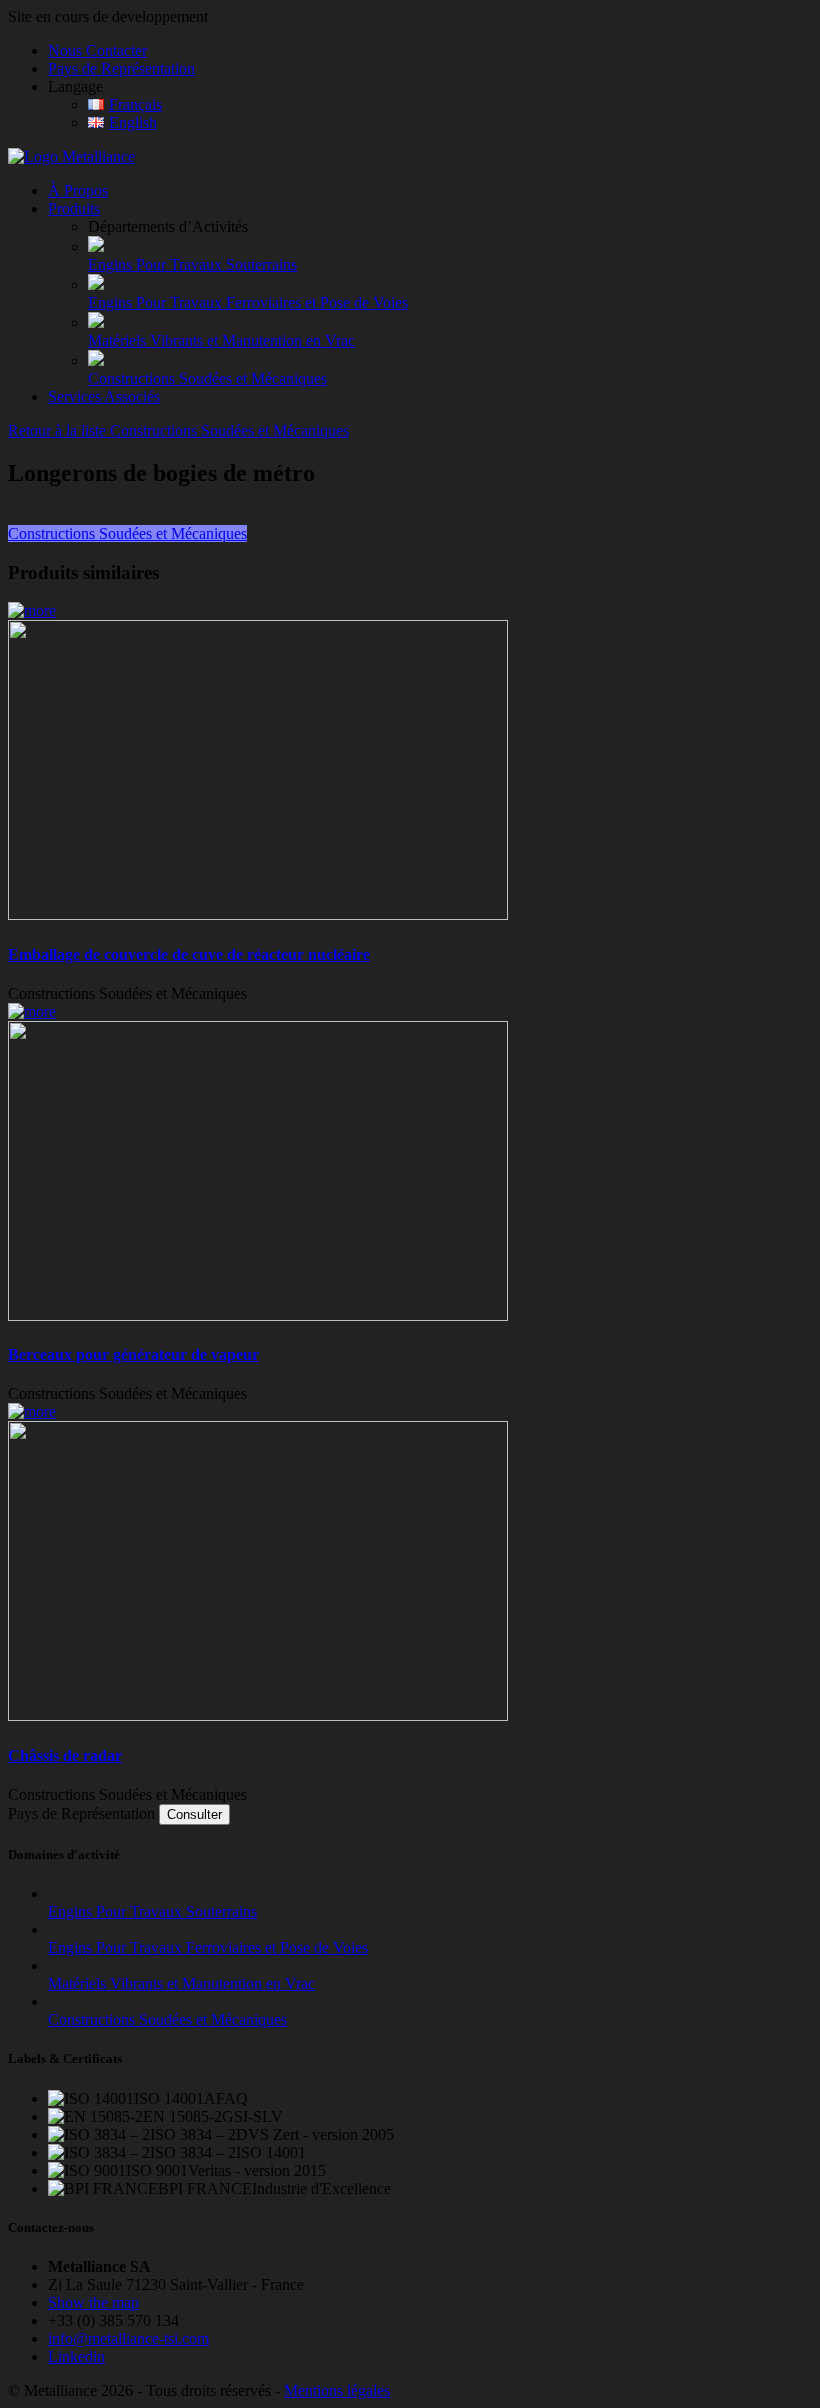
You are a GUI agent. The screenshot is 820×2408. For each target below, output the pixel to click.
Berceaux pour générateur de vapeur (133, 1354)
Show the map (93, 2302)
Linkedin (76, 2356)
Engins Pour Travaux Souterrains (192, 264)
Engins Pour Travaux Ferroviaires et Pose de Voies (248, 302)
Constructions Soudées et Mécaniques (207, 378)
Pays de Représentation (121, 68)
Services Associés (104, 396)
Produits (74, 208)
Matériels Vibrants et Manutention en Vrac (221, 340)
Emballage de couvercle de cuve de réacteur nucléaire (189, 954)
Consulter (194, 1814)
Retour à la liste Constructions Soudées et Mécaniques (178, 430)
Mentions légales (337, 2390)
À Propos (78, 190)
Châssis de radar (65, 1755)
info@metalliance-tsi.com (128, 2338)
